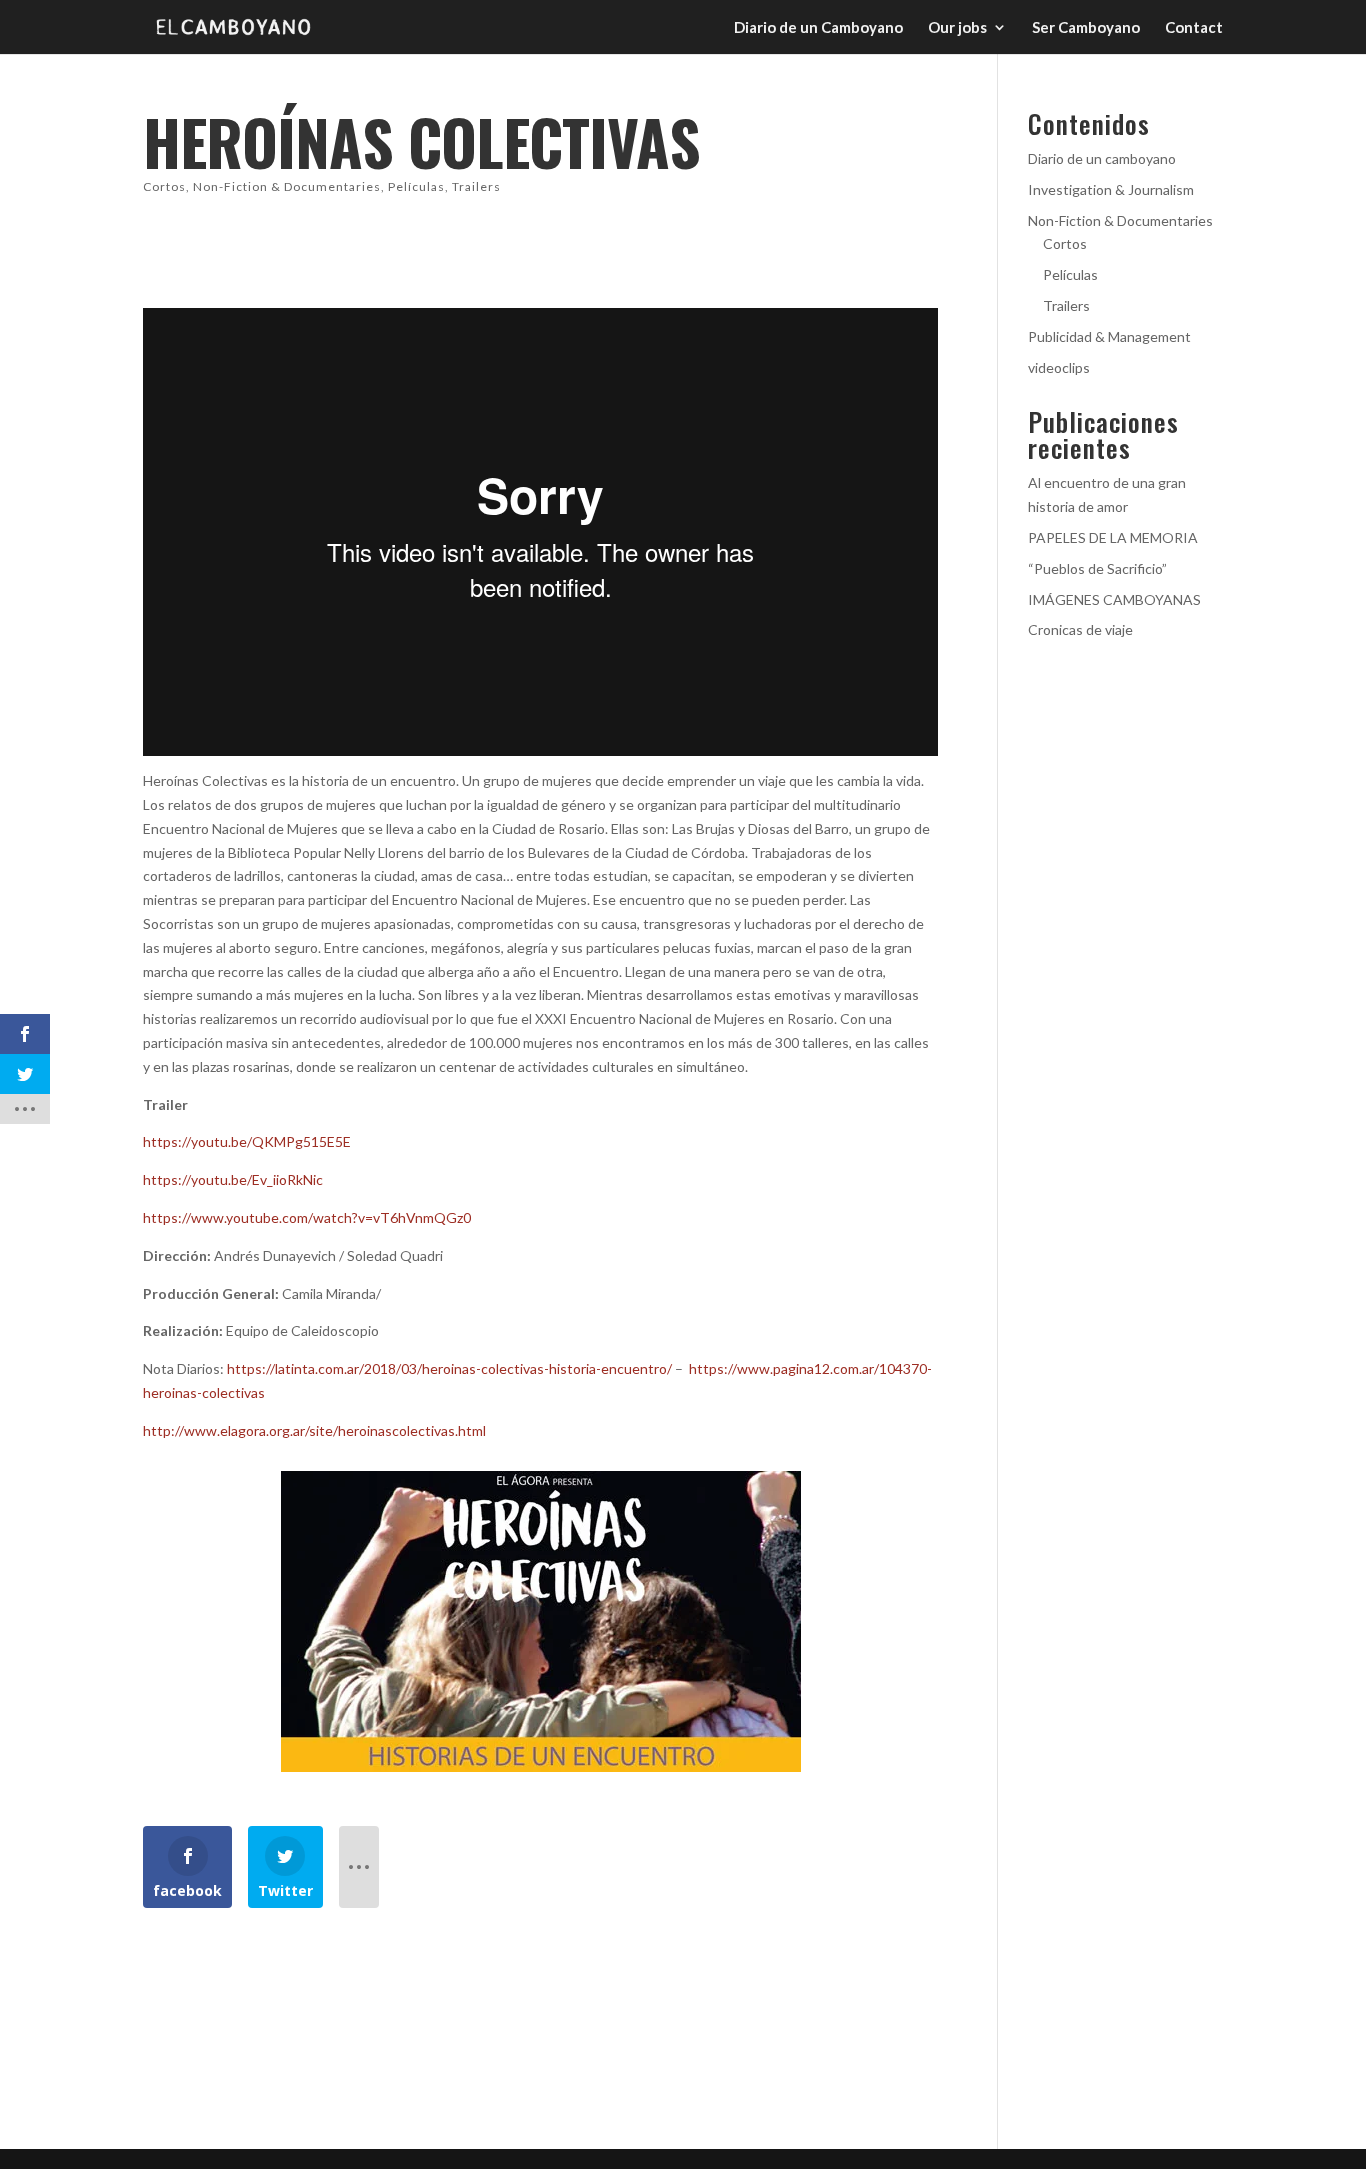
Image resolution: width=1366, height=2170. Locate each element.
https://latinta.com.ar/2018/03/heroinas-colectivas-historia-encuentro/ (449, 1368)
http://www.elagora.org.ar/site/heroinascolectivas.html (314, 1430)
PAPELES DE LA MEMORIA (1113, 537)
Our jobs (957, 28)
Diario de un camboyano (1102, 158)
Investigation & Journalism (1111, 189)
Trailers (476, 186)
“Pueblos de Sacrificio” (1097, 568)
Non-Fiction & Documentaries (287, 186)
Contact (1194, 28)
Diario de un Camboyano (818, 28)
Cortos (164, 186)
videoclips (1059, 367)
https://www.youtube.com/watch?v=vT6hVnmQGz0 (308, 1217)
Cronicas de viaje (1080, 629)
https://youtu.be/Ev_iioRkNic (233, 1179)
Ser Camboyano (1086, 28)
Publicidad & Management (1109, 336)
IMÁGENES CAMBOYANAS (1114, 599)
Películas (416, 186)
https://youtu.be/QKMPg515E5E (247, 1141)
